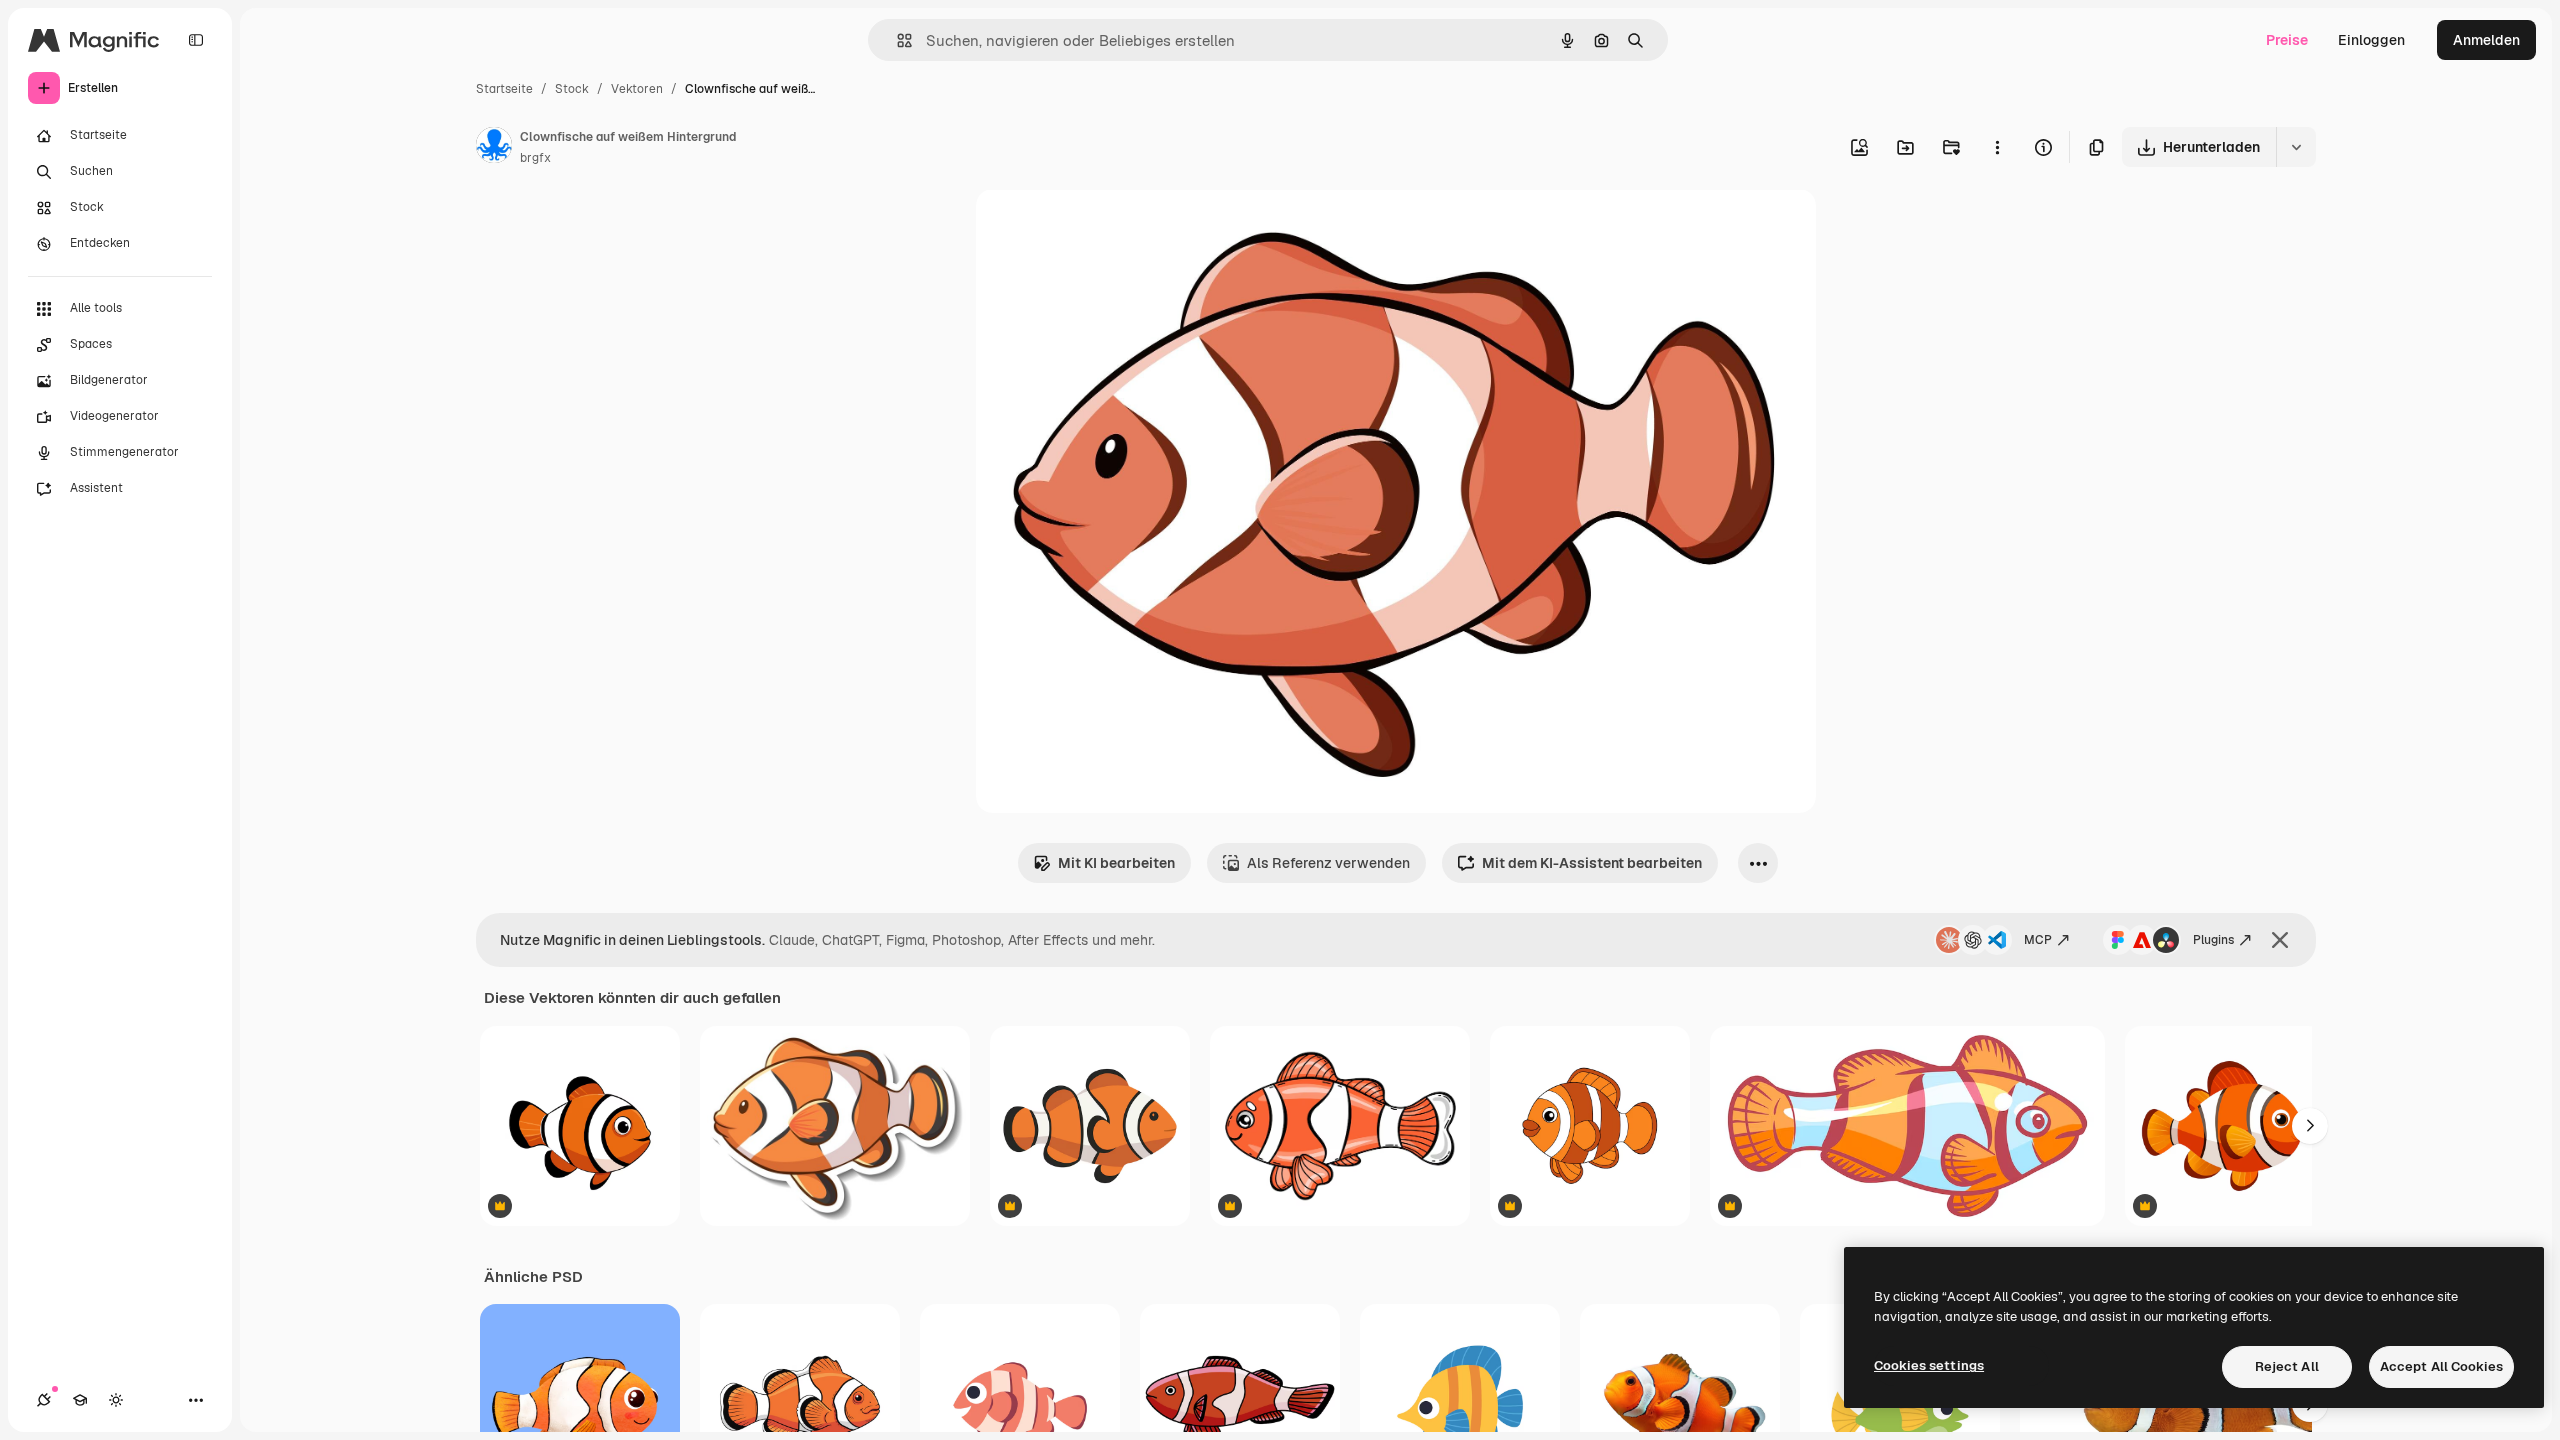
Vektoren (637, 89)
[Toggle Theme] (116, 1400)
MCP (2038, 940)
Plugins (2213, 940)
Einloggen (2371, 40)
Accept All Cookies (2441, 1366)
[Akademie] (80, 1400)
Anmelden (2486, 40)
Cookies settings (1929, 1365)
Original (1104, 227)
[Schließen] (2280, 940)
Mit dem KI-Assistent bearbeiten (1592, 863)
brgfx (535, 158)
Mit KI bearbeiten (1116, 863)
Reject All (2287, 1366)
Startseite (504, 89)
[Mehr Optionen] (1997, 147)
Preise (2287, 40)
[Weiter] (2310, 1126)
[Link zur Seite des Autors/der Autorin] (494, 148)
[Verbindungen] (44, 1400)
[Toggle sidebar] (196, 40)
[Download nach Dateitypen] (2296, 147)
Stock (572, 89)
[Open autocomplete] (896, 40)
